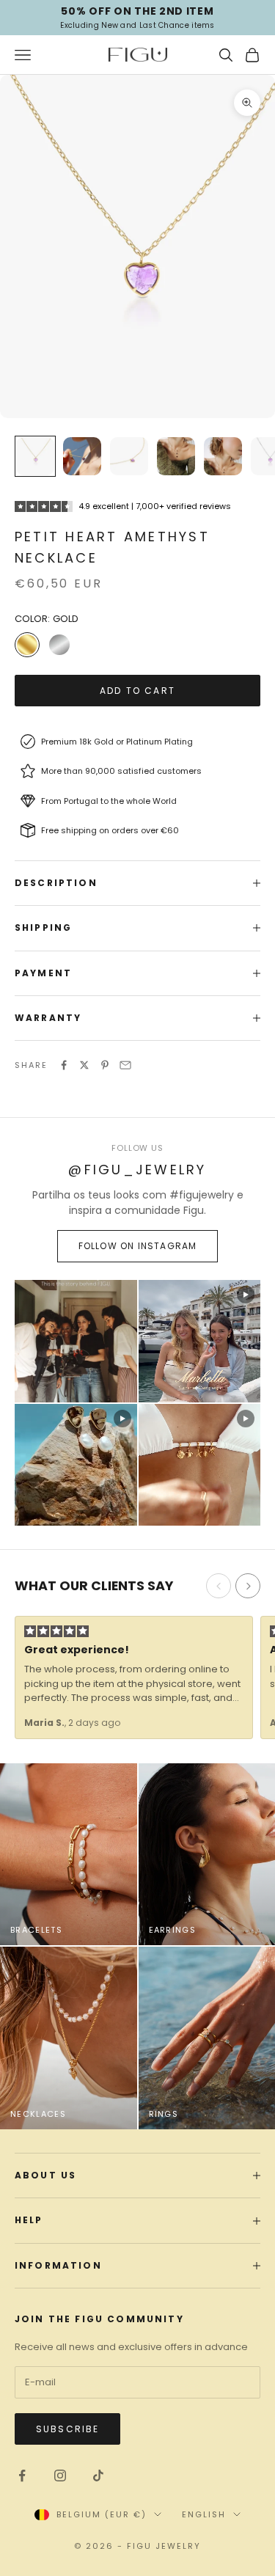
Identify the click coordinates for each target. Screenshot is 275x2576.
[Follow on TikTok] (98, 2476)
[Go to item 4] (176, 456)
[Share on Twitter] (84, 1065)
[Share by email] (125, 1065)
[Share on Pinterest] (105, 1065)
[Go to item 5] (223, 456)
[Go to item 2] (82, 456)
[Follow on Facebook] (22, 2476)
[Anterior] (219, 1586)
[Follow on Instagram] (60, 2476)
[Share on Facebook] (64, 1065)
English (204, 2514)
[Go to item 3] (129, 456)
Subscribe (67, 2429)
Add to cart (137, 691)
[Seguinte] (248, 1586)
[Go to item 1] (35, 456)
